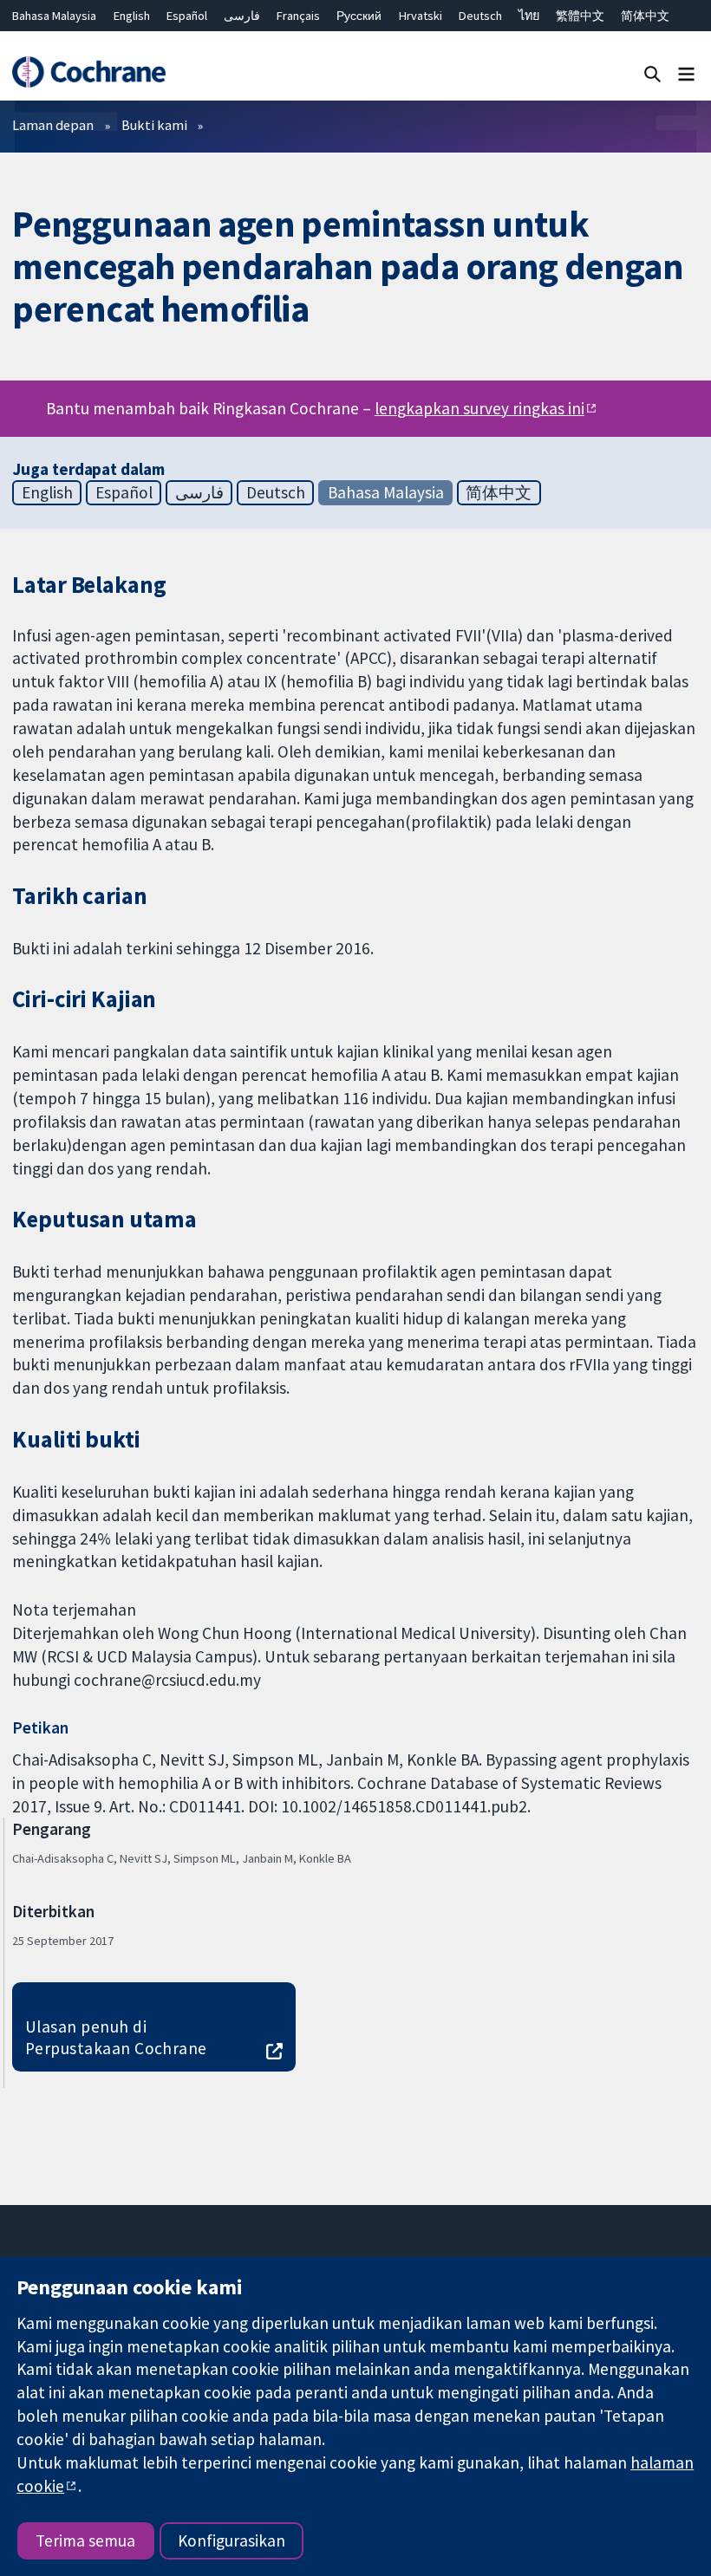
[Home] (88, 72)
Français (298, 16)
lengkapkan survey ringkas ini (479, 408)
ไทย (529, 16)
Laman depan (53, 125)
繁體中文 (580, 16)
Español (187, 16)
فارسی (242, 16)
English (132, 16)
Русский (359, 16)
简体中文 (645, 16)
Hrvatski (421, 16)
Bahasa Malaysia (54, 16)
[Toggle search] (652, 73)
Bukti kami (154, 125)
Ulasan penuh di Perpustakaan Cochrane (116, 2037)
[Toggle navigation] (686, 73)
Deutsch (480, 16)
